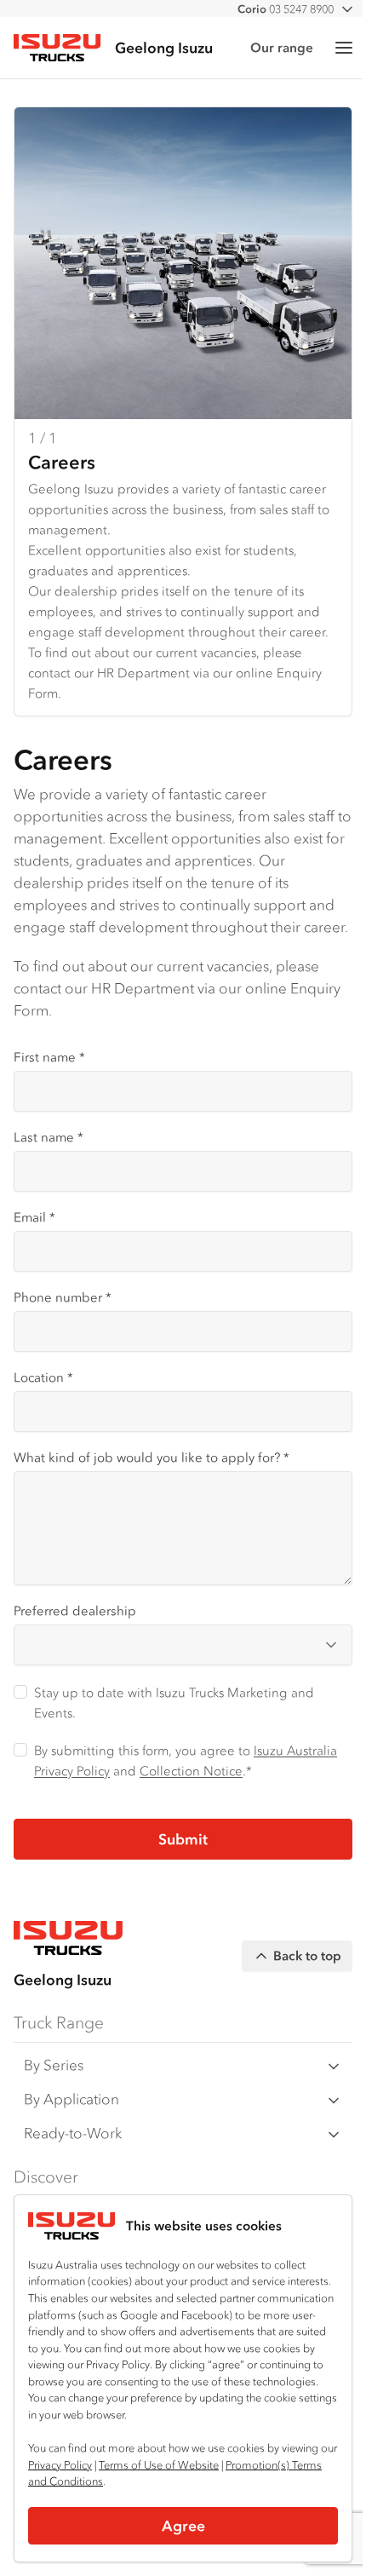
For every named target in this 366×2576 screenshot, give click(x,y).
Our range (282, 47)
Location (43, 1377)
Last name (49, 1137)
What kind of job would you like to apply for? (152, 1457)
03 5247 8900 (286, 9)
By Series (54, 2065)
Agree (183, 2526)
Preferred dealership (75, 1610)
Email (34, 1217)
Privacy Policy (60, 2465)
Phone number (63, 1297)
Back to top (307, 1955)
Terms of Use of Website (159, 2465)
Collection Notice (191, 1771)
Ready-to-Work (73, 2133)
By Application (71, 2099)
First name (49, 1057)
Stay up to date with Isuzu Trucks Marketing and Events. (174, 1702)
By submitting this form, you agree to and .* (186, 1760)
